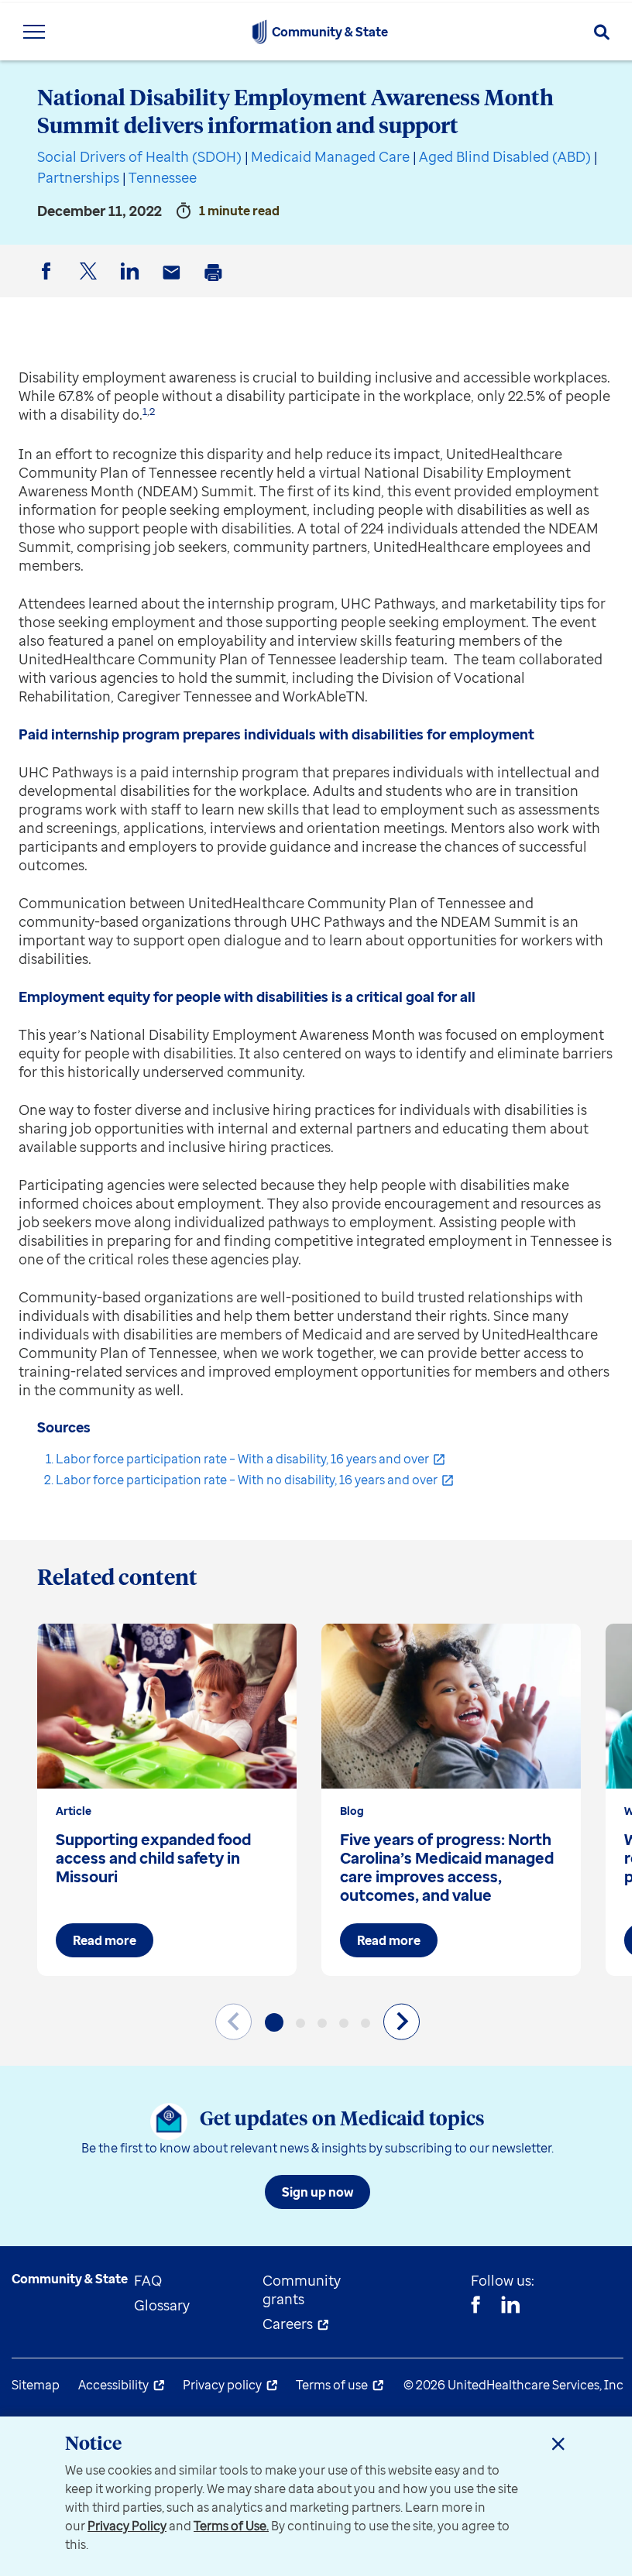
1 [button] (145, 411)
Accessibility (113, 2385)
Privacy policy (222, 2385)
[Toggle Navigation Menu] (34, 32)
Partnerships (78, 177)
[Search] (602, 32)
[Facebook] (475, 2307)
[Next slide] (402, 2021)
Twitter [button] (91, 284)
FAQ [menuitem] (148, 2280)
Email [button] (174, 285)
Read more (105, 1940)
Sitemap (36, 2385)
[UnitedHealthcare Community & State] (259, 32)
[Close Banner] (558, 2444)
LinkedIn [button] (132, 284)
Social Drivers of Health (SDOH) (139, 156)
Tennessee (163, 177)
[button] (274, 2022)
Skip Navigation (317, 2)
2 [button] (152, 411)
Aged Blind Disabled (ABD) (505, 156)
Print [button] (216, 285)
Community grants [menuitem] (302, 2290)
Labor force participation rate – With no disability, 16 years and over (247, 1480)
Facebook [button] (49, 284)
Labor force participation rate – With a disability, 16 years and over (242, 1459)
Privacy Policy (127, 2526)
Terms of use (332, 2385)
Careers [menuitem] (288, 2324)
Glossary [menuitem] (162, 2305)
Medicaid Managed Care (330, 156)
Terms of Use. (231, 2526)
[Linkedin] (510, 2307)
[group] (167, 1800)
